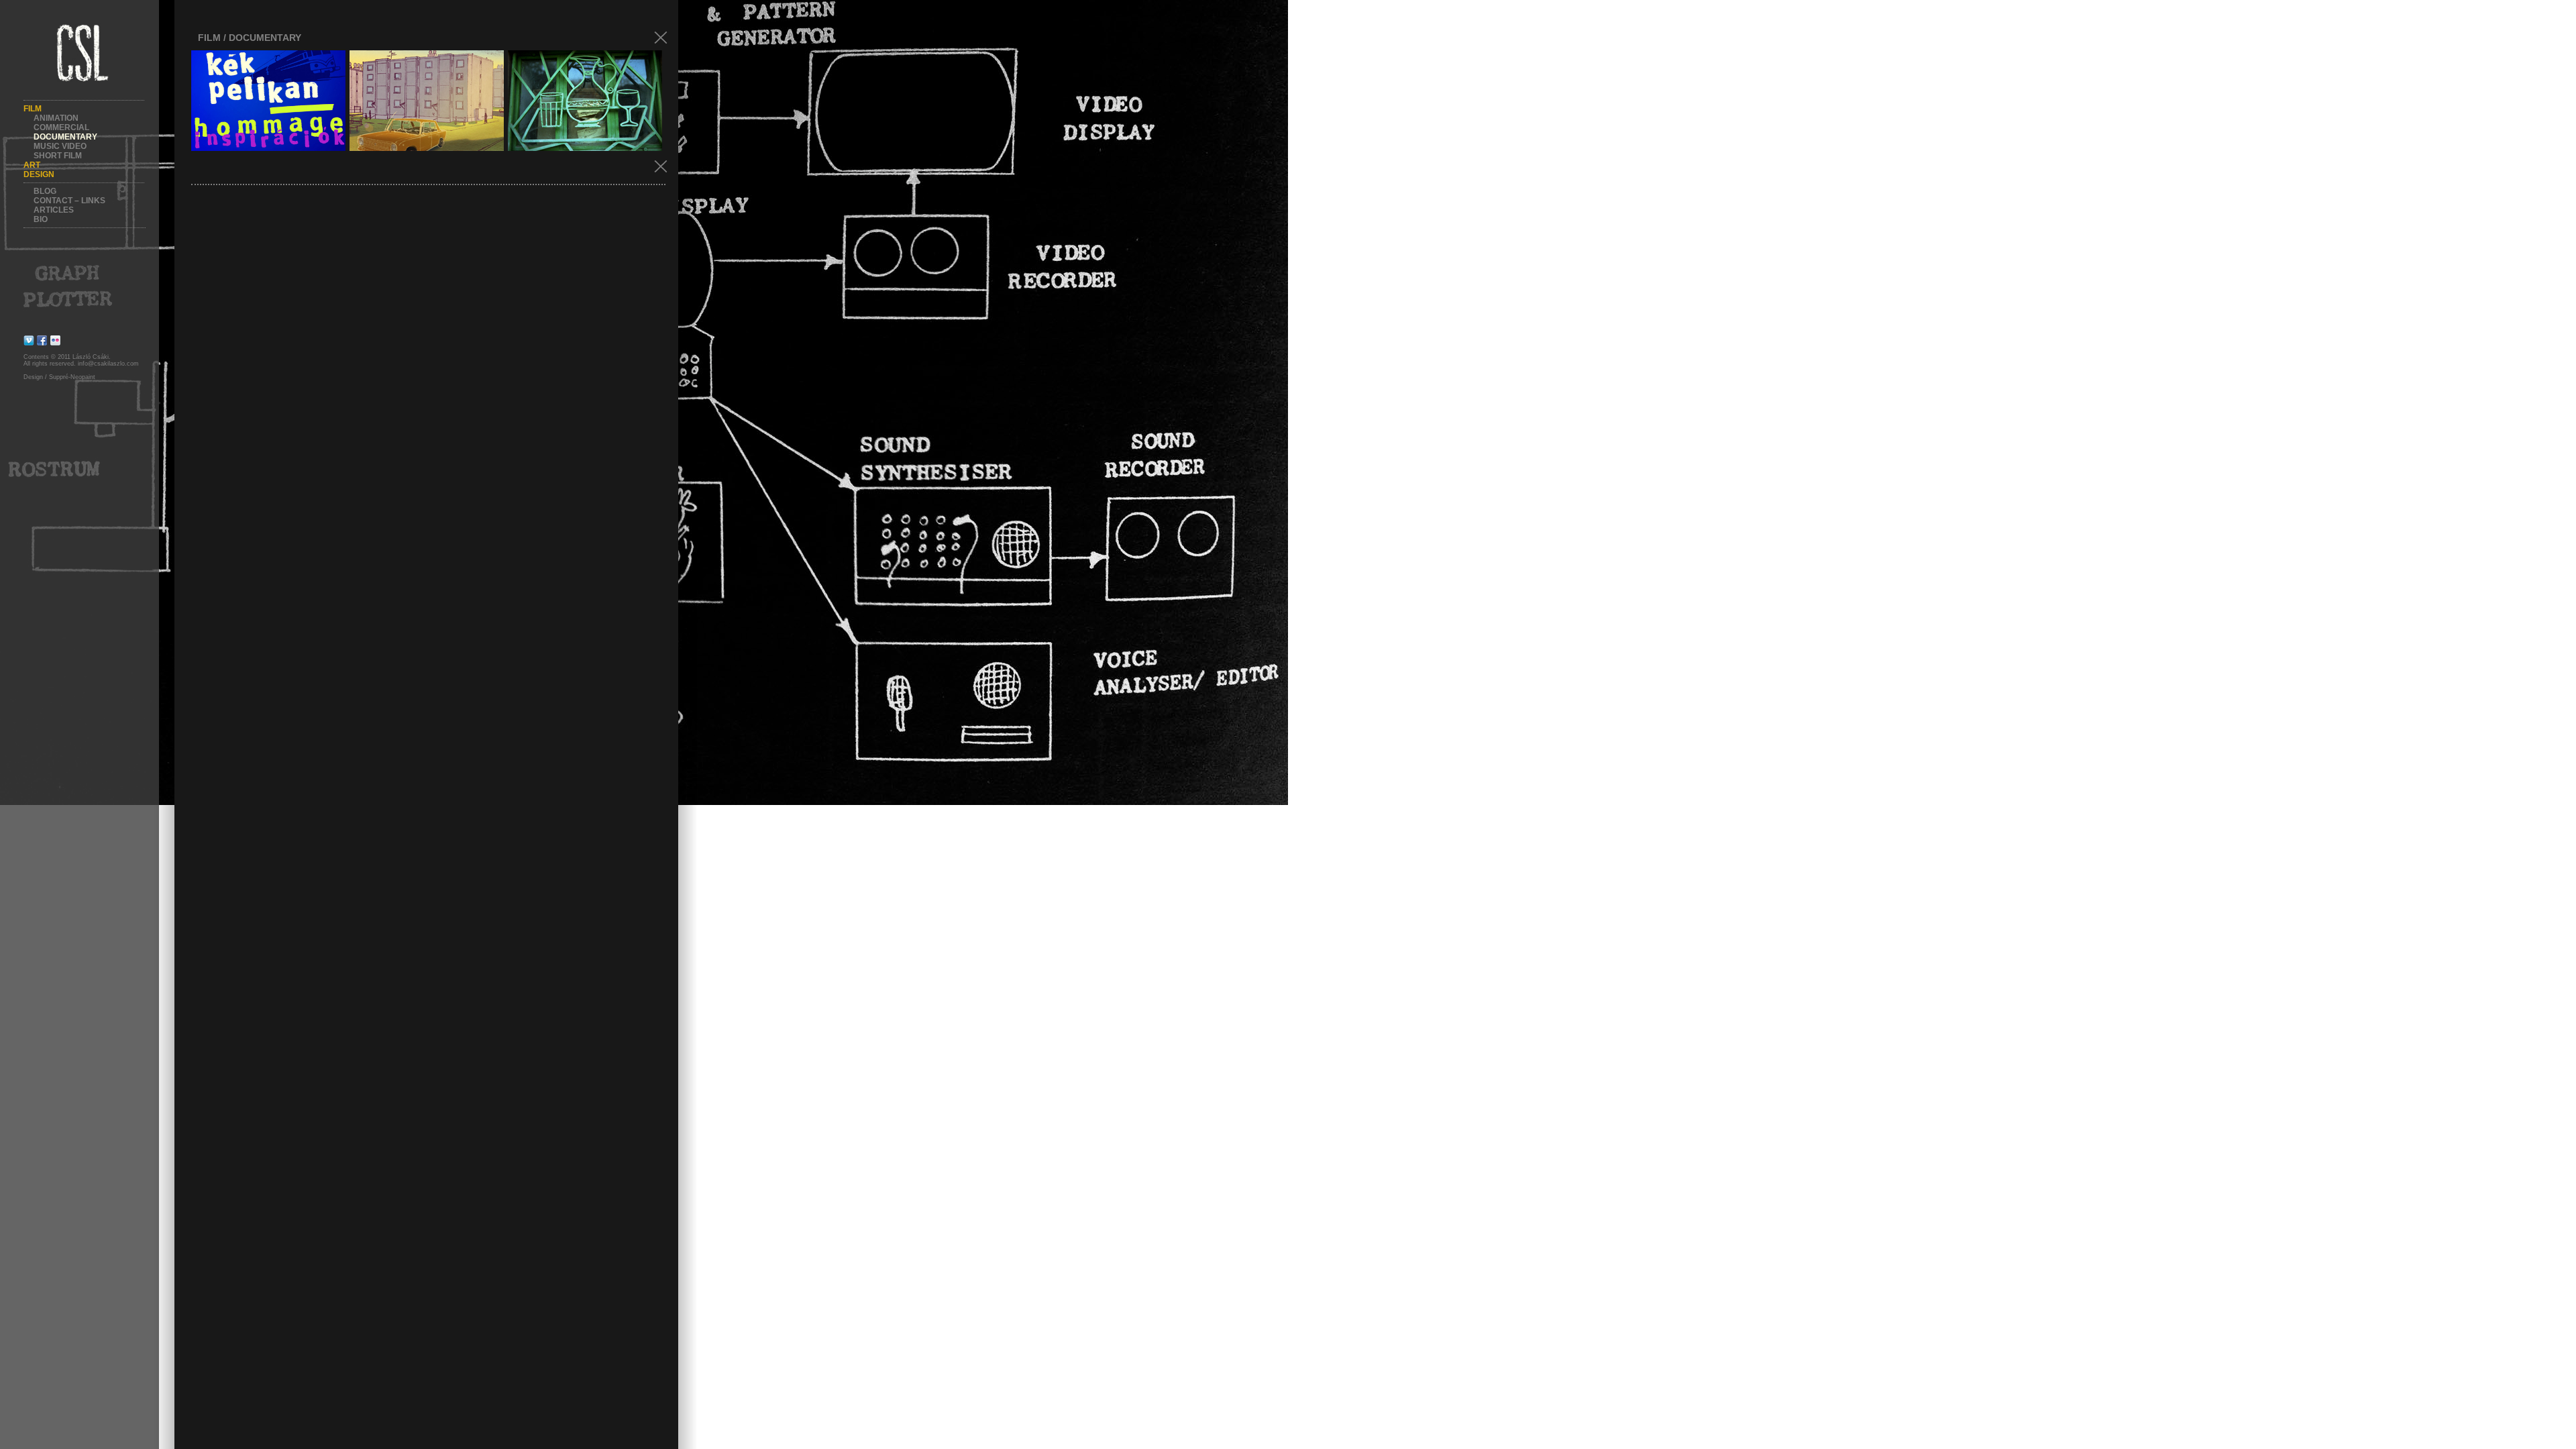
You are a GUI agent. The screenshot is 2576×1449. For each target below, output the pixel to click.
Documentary (65, 137)
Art (32, 165)
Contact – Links (69, 201)
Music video (60, 146)
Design (39, 174)
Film (33, 109)
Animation (56, 118)
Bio (41, 219)
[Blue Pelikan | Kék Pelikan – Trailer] (427, 101)
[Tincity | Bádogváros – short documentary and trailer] (585, 101)
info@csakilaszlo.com (108, 364)
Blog (45, 191)
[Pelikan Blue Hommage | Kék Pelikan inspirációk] (268, 101)
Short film (58, 156)
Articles (54, 210)
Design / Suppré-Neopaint (59, 377)
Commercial (61, 127)
